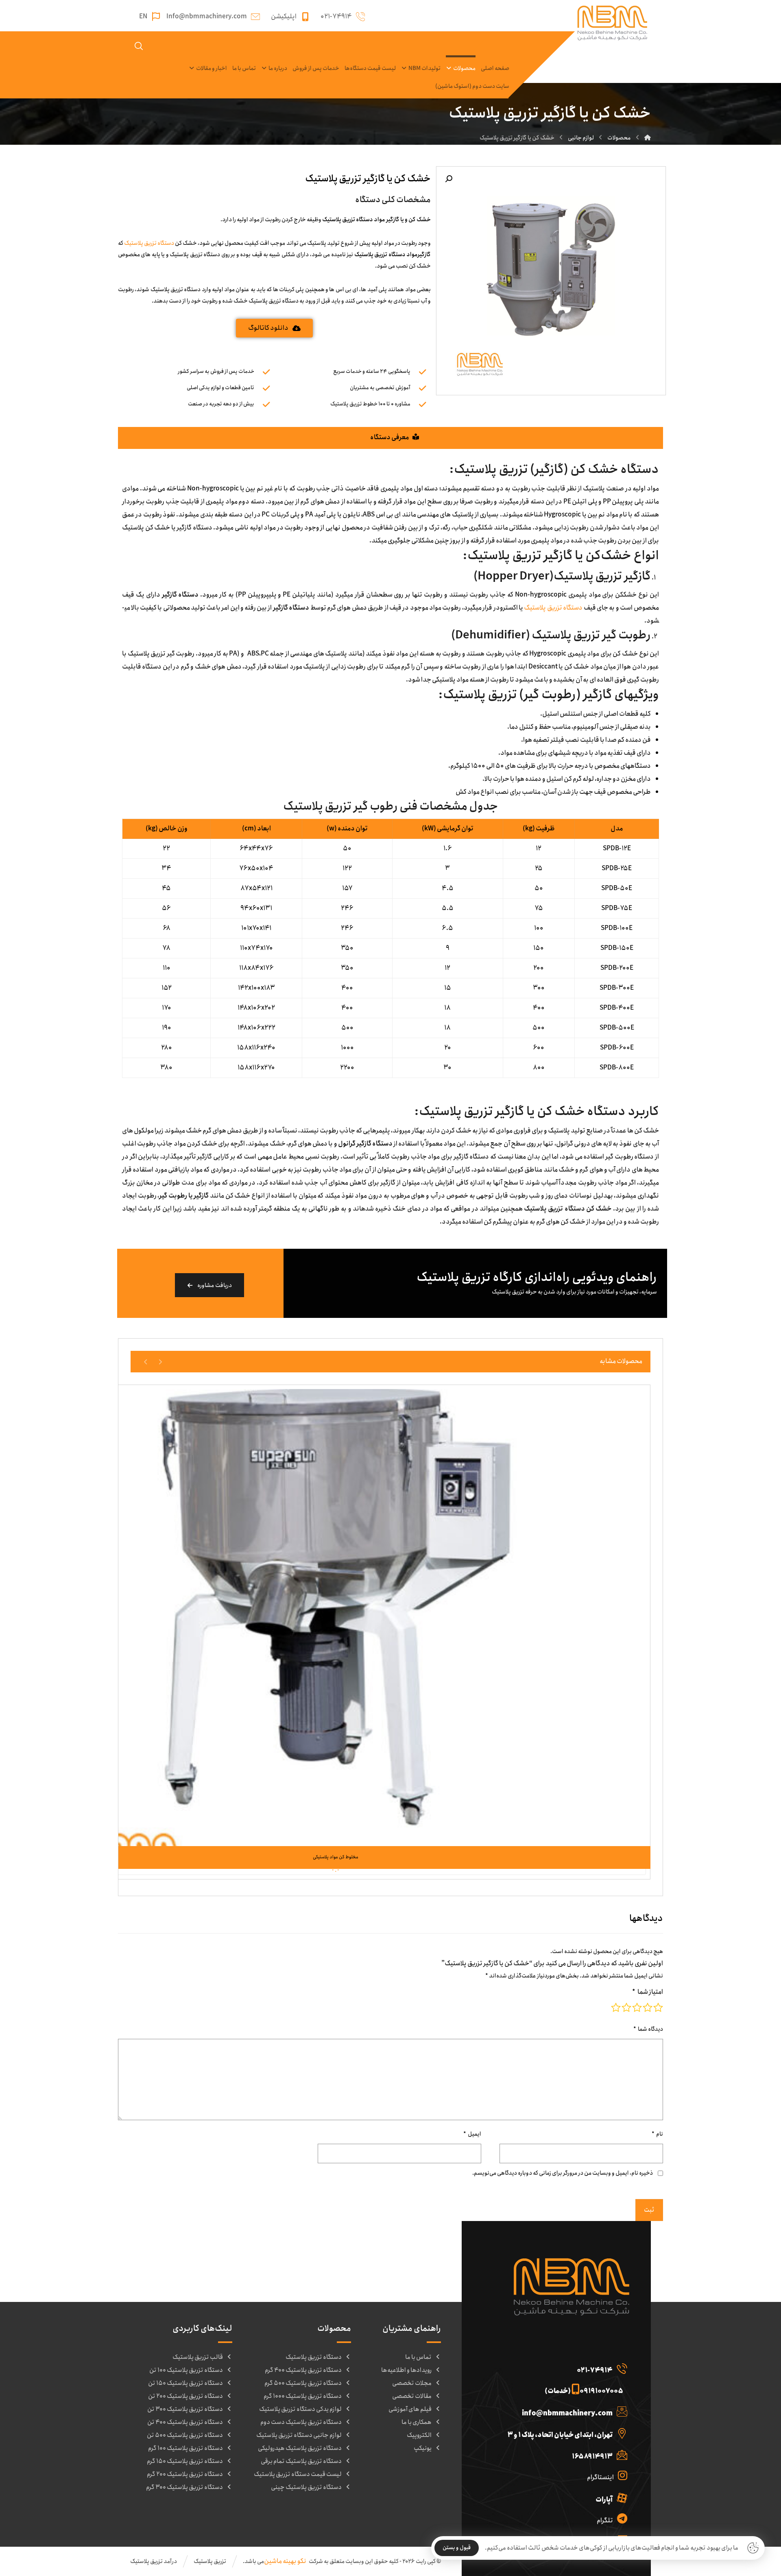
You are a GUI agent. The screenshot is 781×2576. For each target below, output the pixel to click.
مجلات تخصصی (412, 2383)
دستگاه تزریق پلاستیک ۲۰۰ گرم (185, 2474)
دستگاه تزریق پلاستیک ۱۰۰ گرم (185, 2448)
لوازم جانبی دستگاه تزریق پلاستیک (299, 2435)
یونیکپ (423, 2448)
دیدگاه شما (648, 2029)
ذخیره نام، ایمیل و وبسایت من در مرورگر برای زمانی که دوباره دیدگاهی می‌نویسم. (563, 2173)
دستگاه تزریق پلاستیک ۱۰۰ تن (186, 2370)
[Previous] (160, 1361)
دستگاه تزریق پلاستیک (149, 243)
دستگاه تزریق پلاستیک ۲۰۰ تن (185, 2396)
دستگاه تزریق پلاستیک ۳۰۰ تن (185, 2409)
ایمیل (472, 2134)
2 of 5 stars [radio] (648, 2008)
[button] (449, 179)
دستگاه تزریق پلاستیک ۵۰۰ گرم (303, 2383)
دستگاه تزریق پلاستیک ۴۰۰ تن (185, 2422)
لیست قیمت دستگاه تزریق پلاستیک (298, 2474)
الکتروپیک (419, 2435)
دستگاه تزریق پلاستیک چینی (306, 2487)
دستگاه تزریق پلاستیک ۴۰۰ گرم (303, 2370)
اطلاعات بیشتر (331, 1830)
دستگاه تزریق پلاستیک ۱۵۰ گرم (185, 2461)
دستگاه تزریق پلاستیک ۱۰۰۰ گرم (303, 2396)
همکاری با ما (417, 2422)
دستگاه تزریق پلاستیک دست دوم (301, 2422)
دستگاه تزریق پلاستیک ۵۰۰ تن (185, 2435)
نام (657, 2134)
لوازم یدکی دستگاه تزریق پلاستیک (300, 2409)
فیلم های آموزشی (410, 2409)
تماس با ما (418, 2357)
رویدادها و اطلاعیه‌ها (406, 2370)
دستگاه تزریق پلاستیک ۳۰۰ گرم (184, 2487)
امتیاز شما (648, 1992)
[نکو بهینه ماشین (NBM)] (648, 138)
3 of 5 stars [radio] (637, 2008)
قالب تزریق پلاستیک (198, 2357)
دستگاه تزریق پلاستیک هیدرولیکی (300, 2448)
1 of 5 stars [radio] (658, 2008)
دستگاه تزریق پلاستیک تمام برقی (301, 2461)
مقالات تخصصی (412, 2396)
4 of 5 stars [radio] (626, 2008)
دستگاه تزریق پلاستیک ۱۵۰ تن (185, 2383)
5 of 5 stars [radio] (616, 2008)
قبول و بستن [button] (457, 2548)
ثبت (649, 2210)
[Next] (146, 1361)
